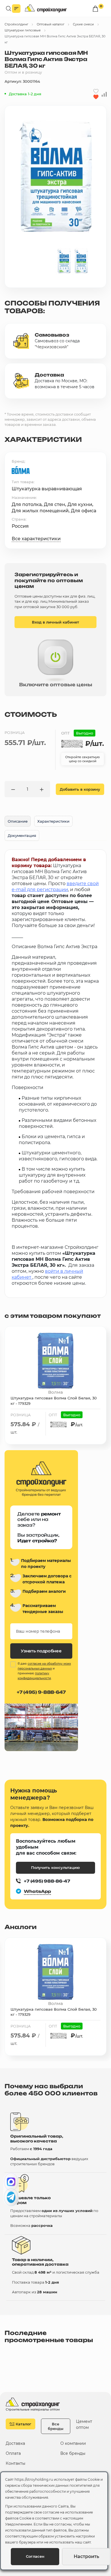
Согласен (35, 2556)
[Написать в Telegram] (11, 2197)
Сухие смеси (83, 24)
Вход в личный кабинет (55, 622)
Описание (18, 821)
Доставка (15, 2444)
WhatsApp (37, 1891)
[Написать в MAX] (11, 2182)
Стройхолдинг (16, 24)
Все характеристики (36, 539)
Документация (22, 835)
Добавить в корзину (80, 789)
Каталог (23, 2424)
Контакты (16, 2463)
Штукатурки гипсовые (23, 30)
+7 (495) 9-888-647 (41, 1692)
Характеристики (53, 821)
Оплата (13, 2453)
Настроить (86, 2556)
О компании (73, 2444)
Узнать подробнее (41, 1651)
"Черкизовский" (52, 347)
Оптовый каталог (51, 24)
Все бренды (56, 2426)
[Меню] (16, 9)
